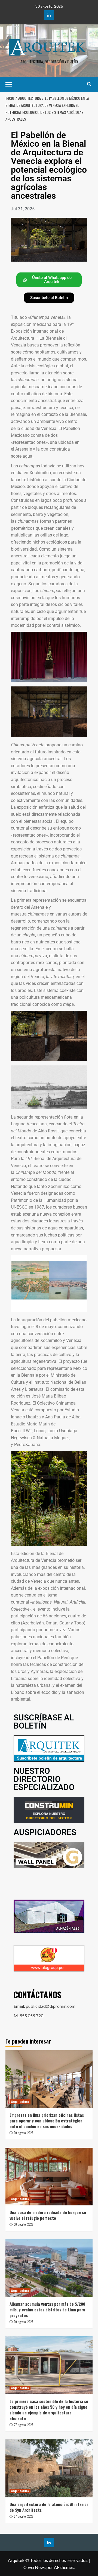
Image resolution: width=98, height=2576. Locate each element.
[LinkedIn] (49, 15)
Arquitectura (20, 2102)
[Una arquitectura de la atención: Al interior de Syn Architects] (49, 2468)
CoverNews (35, 2567)
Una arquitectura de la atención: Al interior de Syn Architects (49, 2507)
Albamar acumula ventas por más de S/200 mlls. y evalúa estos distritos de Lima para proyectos (47, 2310)
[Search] (89, 84)
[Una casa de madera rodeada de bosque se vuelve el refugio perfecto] (49, 2177)
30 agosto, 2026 (24, 2133)
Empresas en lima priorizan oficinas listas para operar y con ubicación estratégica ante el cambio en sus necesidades (47, 2121)
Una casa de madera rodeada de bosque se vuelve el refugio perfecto (48, 2215)
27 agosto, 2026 (24, 2425)
